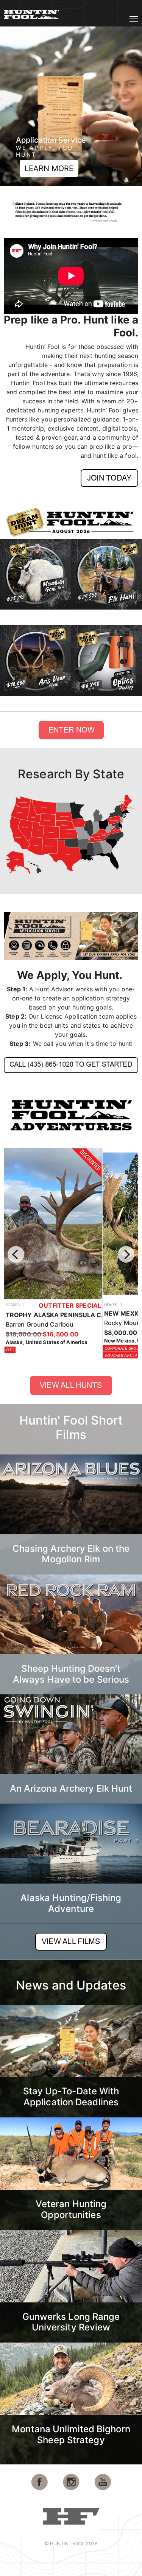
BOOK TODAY (73, 168)
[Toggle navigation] (134, 19)
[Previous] (16, 1254)
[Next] (126, 1254)
